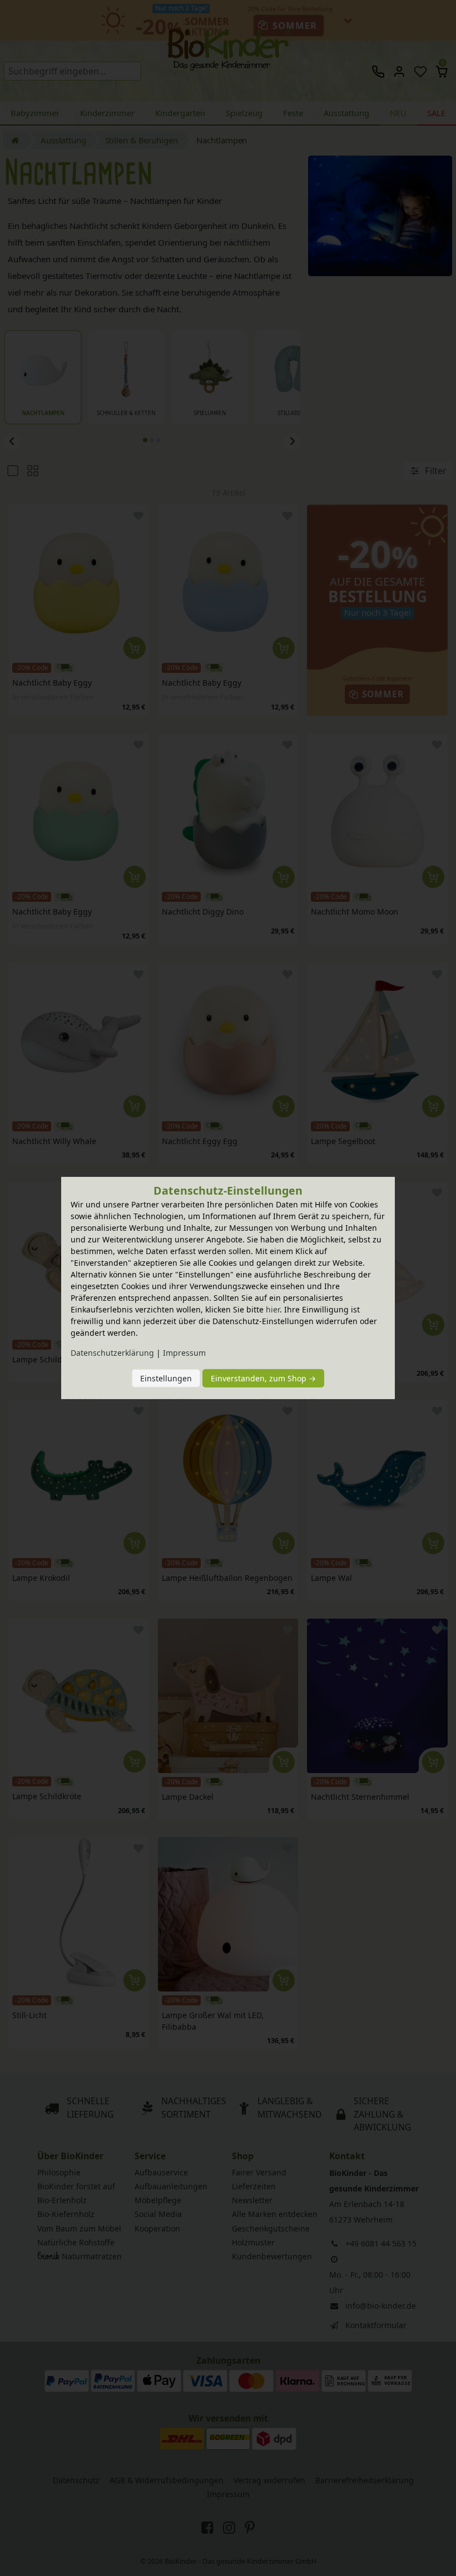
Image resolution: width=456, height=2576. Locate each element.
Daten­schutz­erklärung (112, 1353)
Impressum (184, 1353)
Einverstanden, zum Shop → (263, 1378)
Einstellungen (166, 1378)
